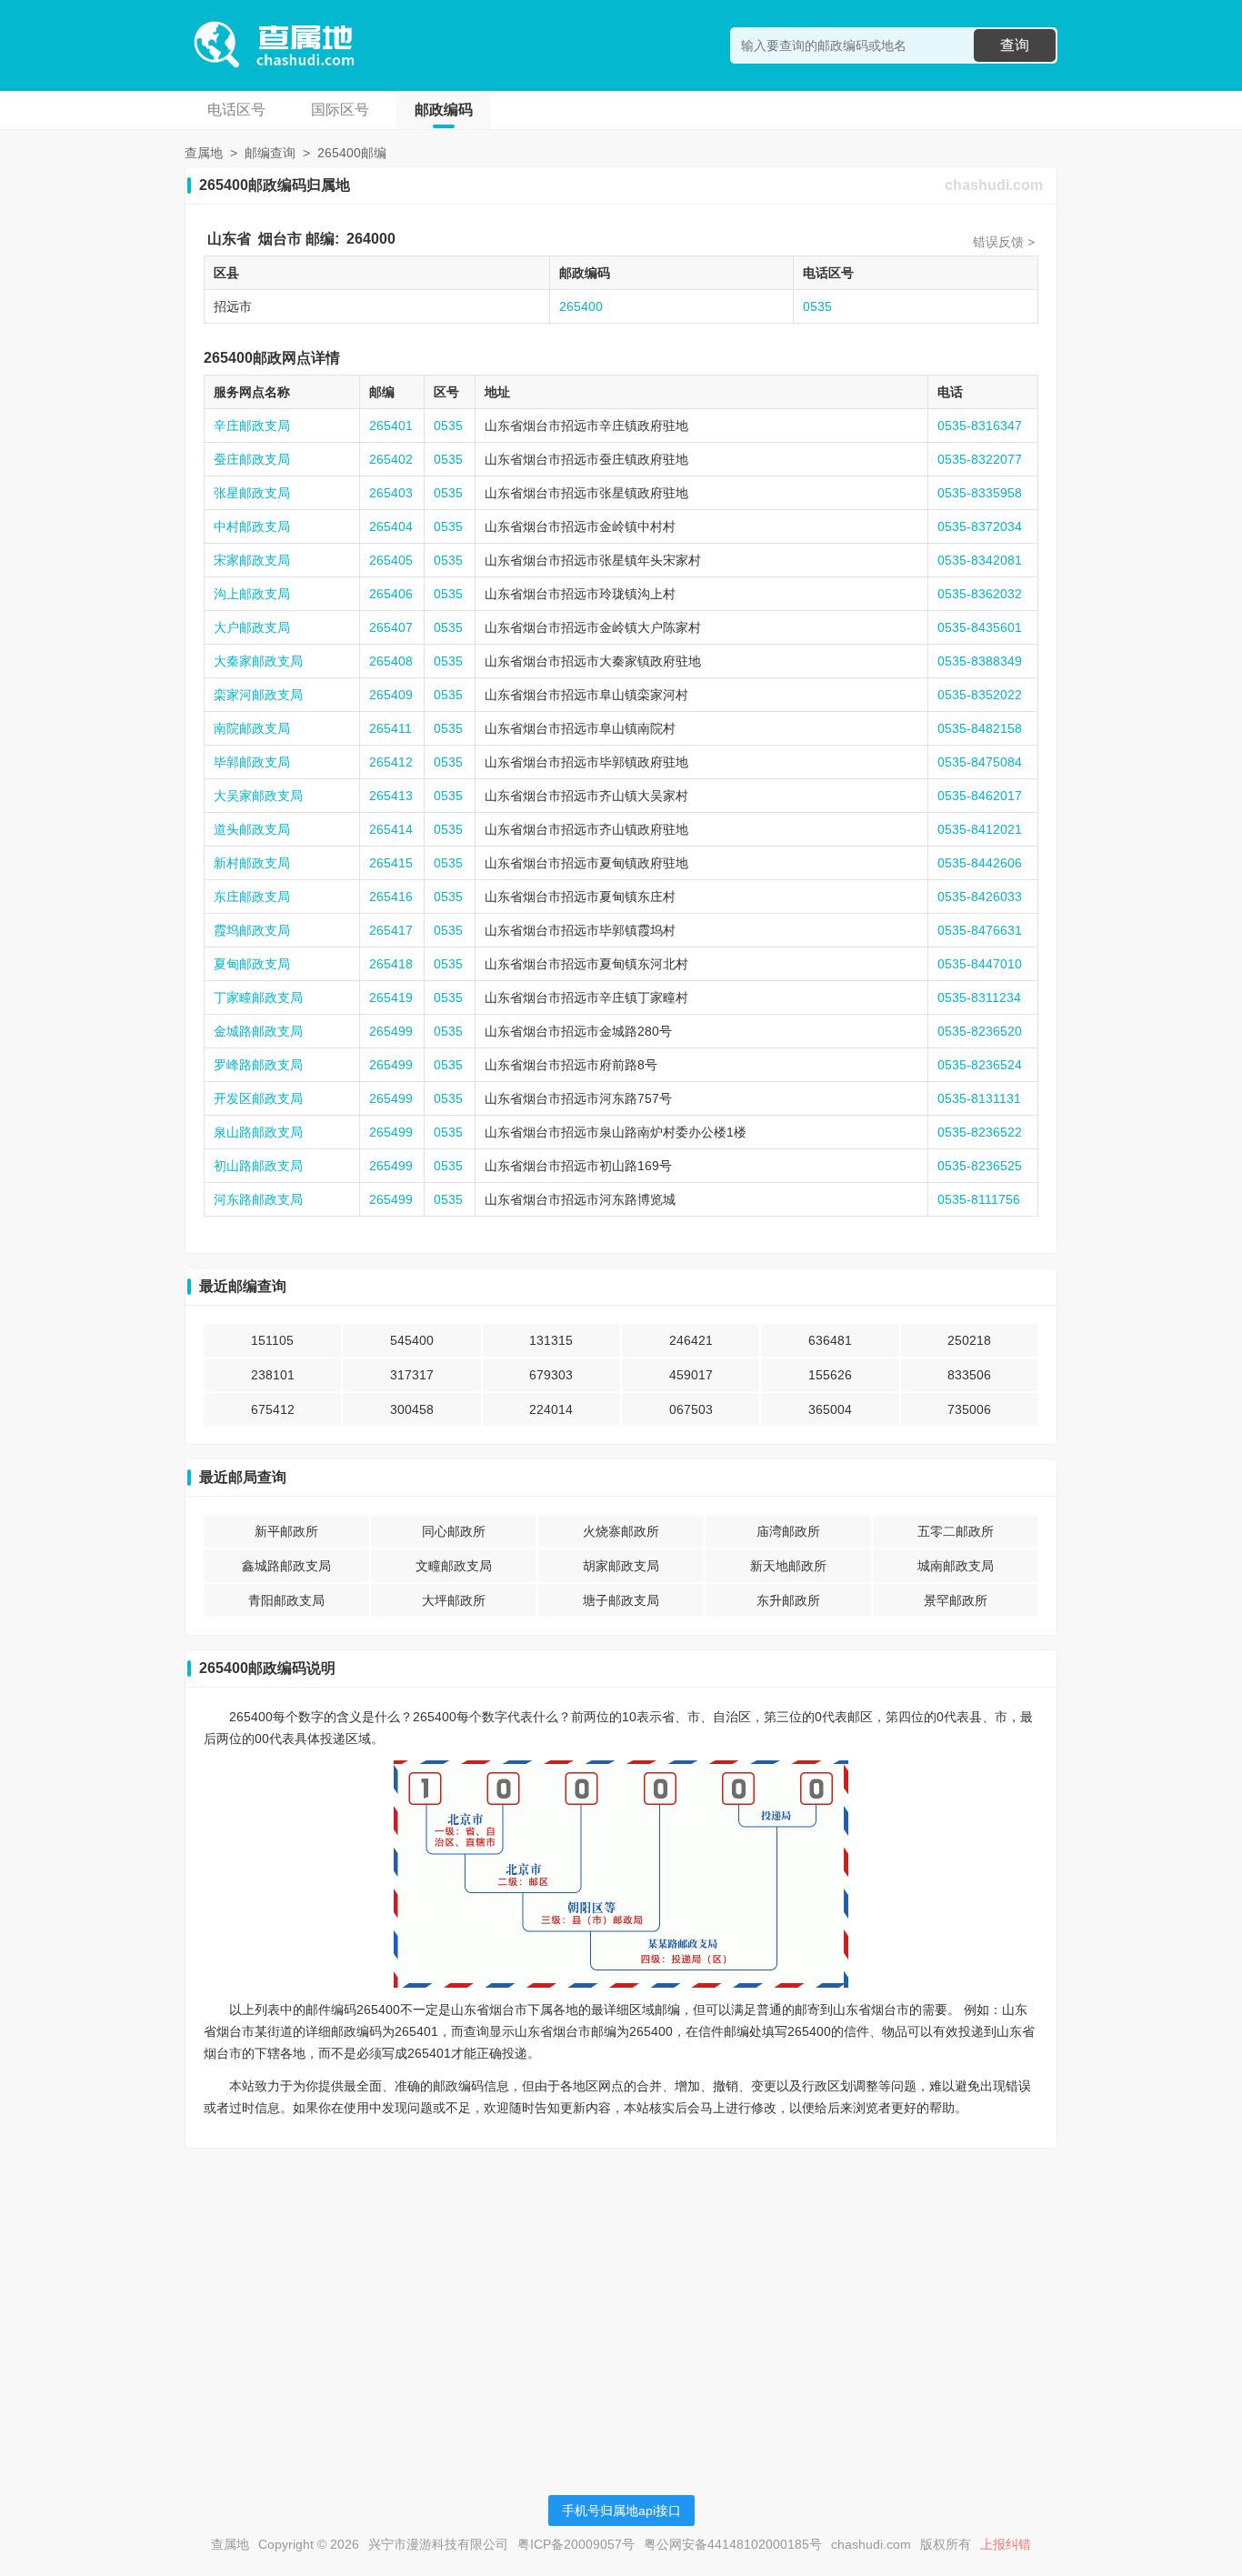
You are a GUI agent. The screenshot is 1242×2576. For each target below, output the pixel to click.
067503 (691, 1409)
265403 (391, 493)
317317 (412, 1375)
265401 (391, 426)
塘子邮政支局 (621, 1600)
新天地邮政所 (788, 1566)
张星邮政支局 (252, 493)
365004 (830, 1409)
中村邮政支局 (252, 526)
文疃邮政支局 (454, 1566)
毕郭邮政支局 (252, 762)
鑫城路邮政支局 (286, 1566)
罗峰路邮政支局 (258, 1065)
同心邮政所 (454, 1531)
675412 (273, 1409)
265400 (581, 306)
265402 (391, 459)
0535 (817, 306)
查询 (1015, 45)
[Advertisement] (621, 2290)
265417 (391, 930)
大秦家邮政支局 (258, 661)
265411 (391, 728)
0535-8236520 (980, 1031)
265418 (391, 964)
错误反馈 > (1004, 242)
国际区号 (340, 110)
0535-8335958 (980, 493)
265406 (391, 594)
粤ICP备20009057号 (576, 2544)
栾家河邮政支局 (258, 695)
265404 (391, 526)
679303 (551, 1375)
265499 (391, 1031)
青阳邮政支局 (286, 1600)
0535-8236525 (980, 1166)
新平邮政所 (286, 1531)
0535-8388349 (980, 661)
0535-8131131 (979, 1098)
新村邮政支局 (252, 863)
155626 (830, 1375)
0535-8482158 (980, 728)
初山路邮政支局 (258, 1166)
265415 (391, 863)
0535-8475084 (980, 762)
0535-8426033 (980, 897)
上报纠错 (1006, 2544)
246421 (691, 1340)
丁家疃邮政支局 (258, 997)
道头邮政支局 (252, 829)
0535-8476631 (980, 930)
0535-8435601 (980, 627)
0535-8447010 (980, 964)
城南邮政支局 (956, 1566)
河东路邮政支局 (258, 1199)
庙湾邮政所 (788, 1531)
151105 (272, 1340)
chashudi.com (994, 185)
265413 (391, 796)
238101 (273, 1375)
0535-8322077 (980, 459)
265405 (391, 560)
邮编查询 (270, 153)
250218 (969, 1340)
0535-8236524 (980, 1065)
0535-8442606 (980, 863)
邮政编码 (444, 110)
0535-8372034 (980, 526)
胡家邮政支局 (621, 1566)
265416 (391, 897)
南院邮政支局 (252, 728)
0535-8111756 (979, 1199)
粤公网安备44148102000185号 (733, 2544)
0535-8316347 (980, 426)
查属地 (204, 153)
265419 (391, 997)
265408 (391, 661)
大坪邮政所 (454, 1600)
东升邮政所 (788, 1600)
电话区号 (236, 110)
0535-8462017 (980, 796)
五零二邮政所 (956, 1531)
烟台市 (280, 239)
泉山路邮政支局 (258, 1132)
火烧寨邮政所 (621, 1531)
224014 (551, 1409)
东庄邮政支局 (252, 897)
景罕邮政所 (956, 1600)
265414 (391, 829)
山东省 (229, 239)
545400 (412, 1340)
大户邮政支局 (252, 627)
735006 (969, 1409)
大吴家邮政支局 (258, 796)
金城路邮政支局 (258, 1031)
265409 (391, 695)
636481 (830, 1340)
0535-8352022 (980, 695)
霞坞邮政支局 (252, 930)
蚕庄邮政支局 (252, 459)
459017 (691, 1375)
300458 (412, 1409)
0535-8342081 (980, 560)
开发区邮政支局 (258, 1098)
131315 (551, 1340)
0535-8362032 (980, 594)
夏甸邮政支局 (252, 964)
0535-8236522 (980, 1132)
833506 (969, 1375)
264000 (371, 239)
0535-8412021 (980, 829)
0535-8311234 (979, 997)
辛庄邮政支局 (252, 426)
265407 (391, 627)
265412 (391, 762)
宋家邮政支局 (252, 560)
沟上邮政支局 (252, 594)
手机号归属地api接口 (621, 2511)
